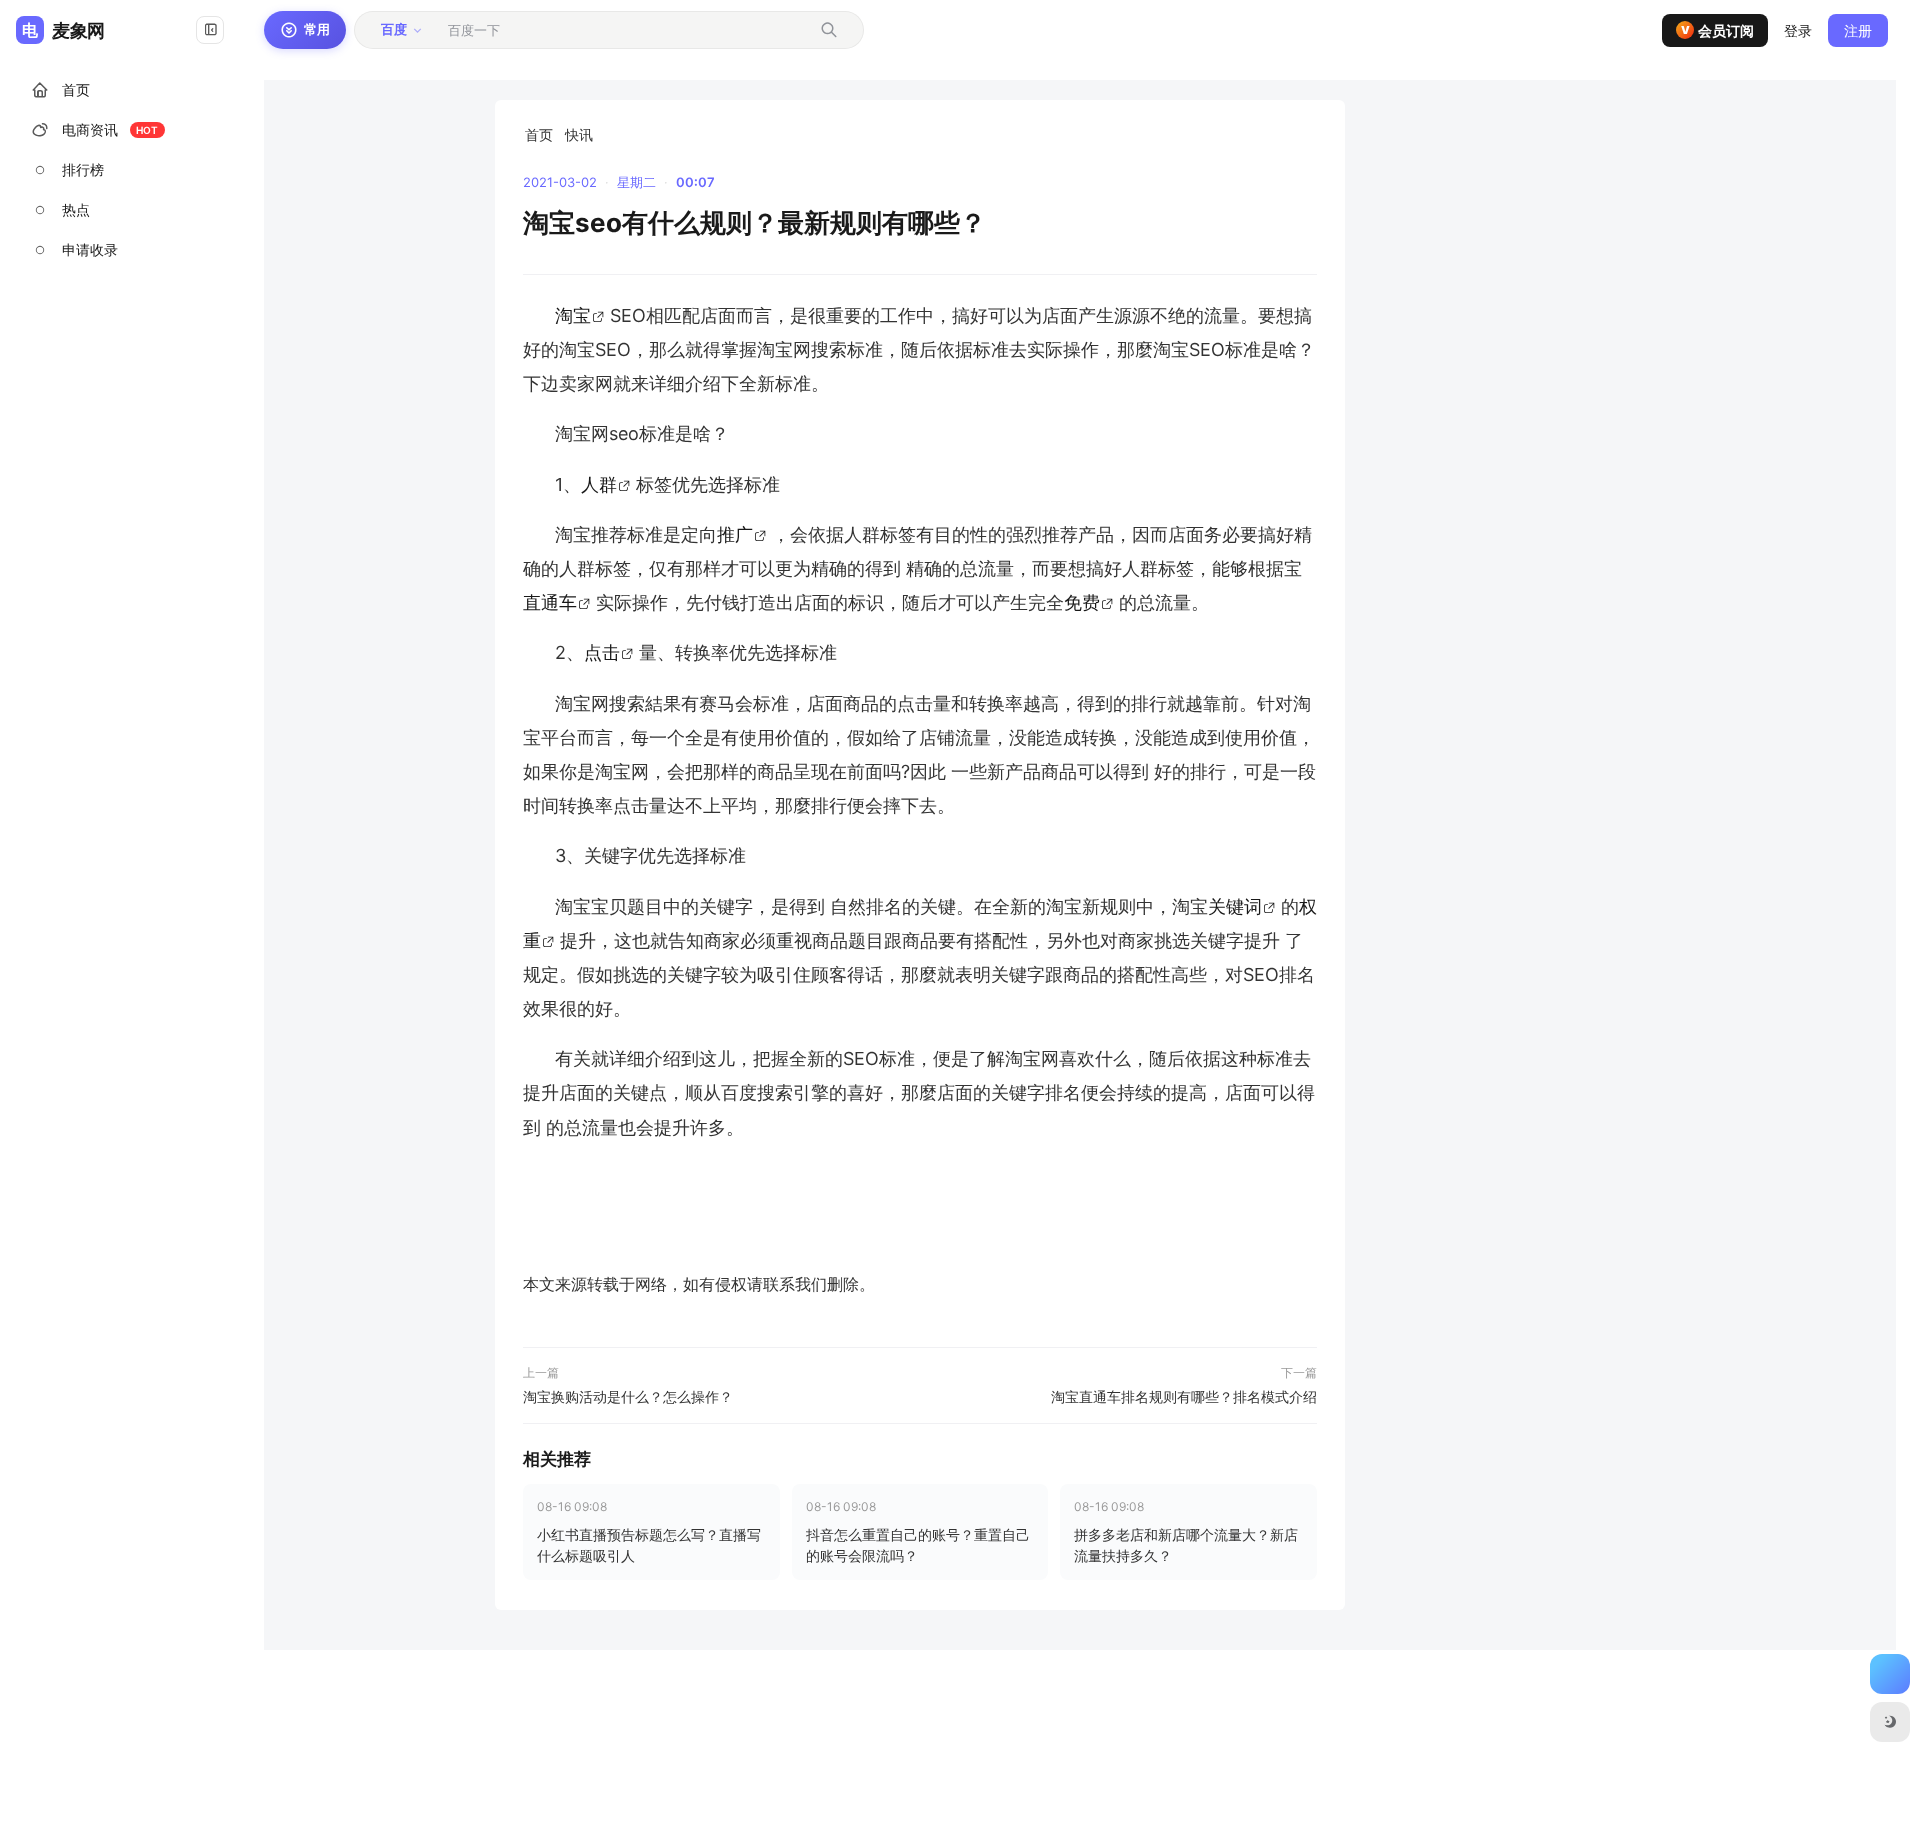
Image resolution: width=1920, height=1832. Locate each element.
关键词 (1235, 906)
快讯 (579, 134)
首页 (539, 134)
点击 (602, 652)
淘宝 (573, 315)
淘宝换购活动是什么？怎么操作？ (628, 1396)
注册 (1858, 30)
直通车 (550, 602)
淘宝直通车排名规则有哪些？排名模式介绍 (1184, 1396)
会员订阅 (1718, 30)
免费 (1082, 602)
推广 (735, 534)
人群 (599, 484)
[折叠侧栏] (210, 30)
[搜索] (829, 30)
